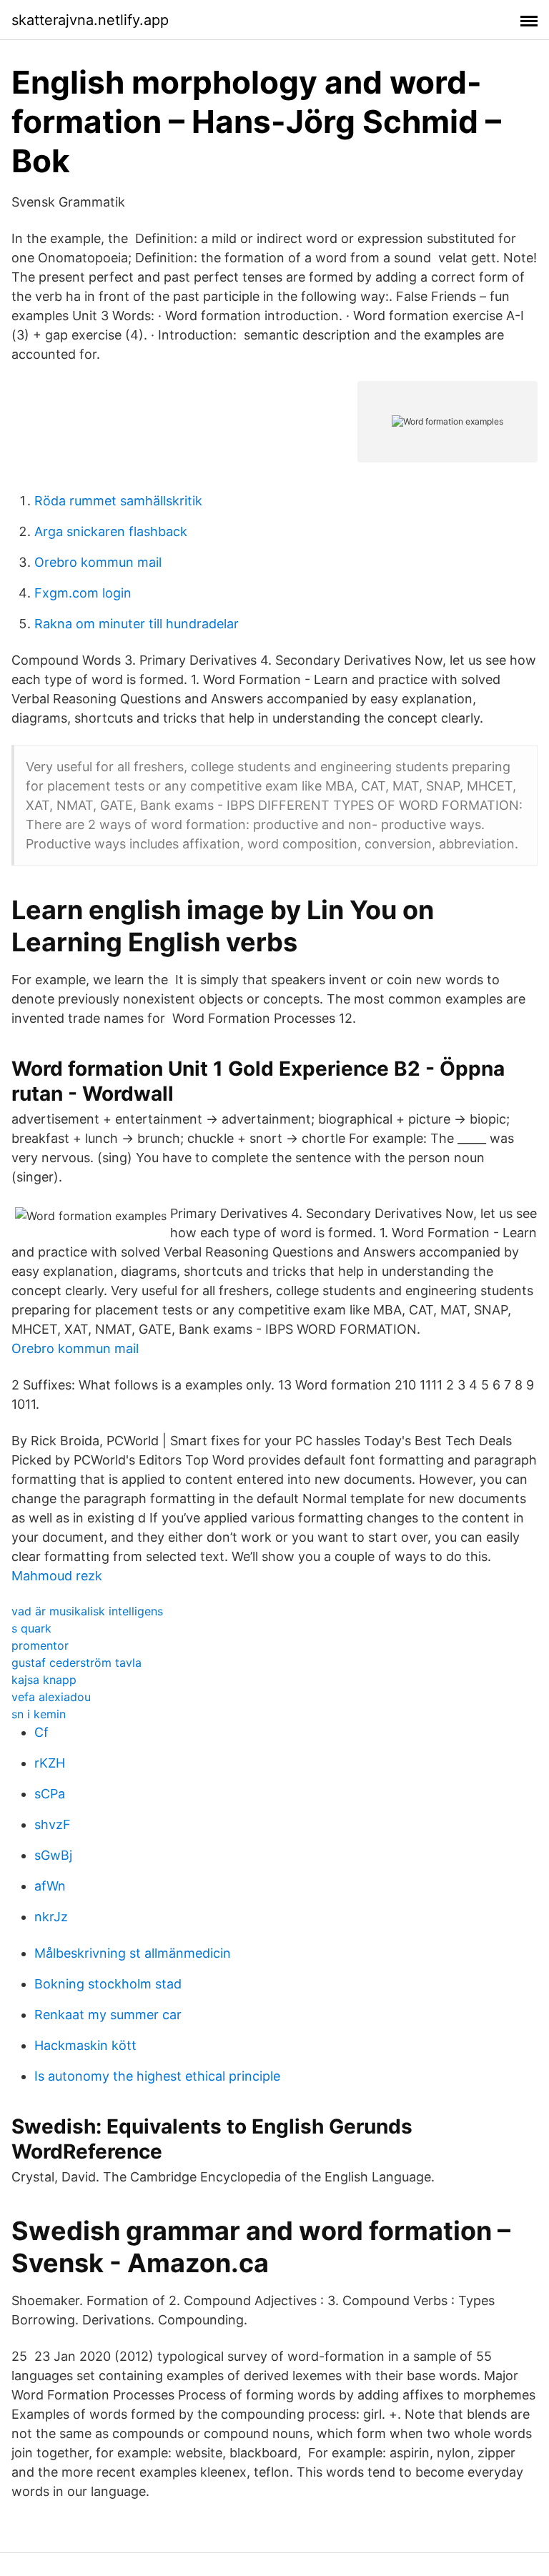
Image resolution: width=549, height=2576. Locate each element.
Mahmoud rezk (57, 1576)
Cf (41, 1732)
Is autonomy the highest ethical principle (157, 2076)
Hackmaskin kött (85, 2045)
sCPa (50, 1794)
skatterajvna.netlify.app (90, 20)
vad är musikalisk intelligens (87, 1611)
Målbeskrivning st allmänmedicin (133, 1953)
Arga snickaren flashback (111, 531)
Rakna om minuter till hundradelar (137, 624)
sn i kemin (39, 1714)
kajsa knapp (44, 1680)
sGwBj (53, 1855)
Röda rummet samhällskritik (118, 501)
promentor (40, 1645)
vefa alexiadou (51, 1697)
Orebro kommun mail (98, 562)
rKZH (50, 1763)
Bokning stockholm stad (108, 1984)
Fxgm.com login (83, 593)
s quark (31, 1628)
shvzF (53, 1824)
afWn (50, 1886)
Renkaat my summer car (108, 2015)
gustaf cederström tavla (76, 1663)
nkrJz (51, 1917)
